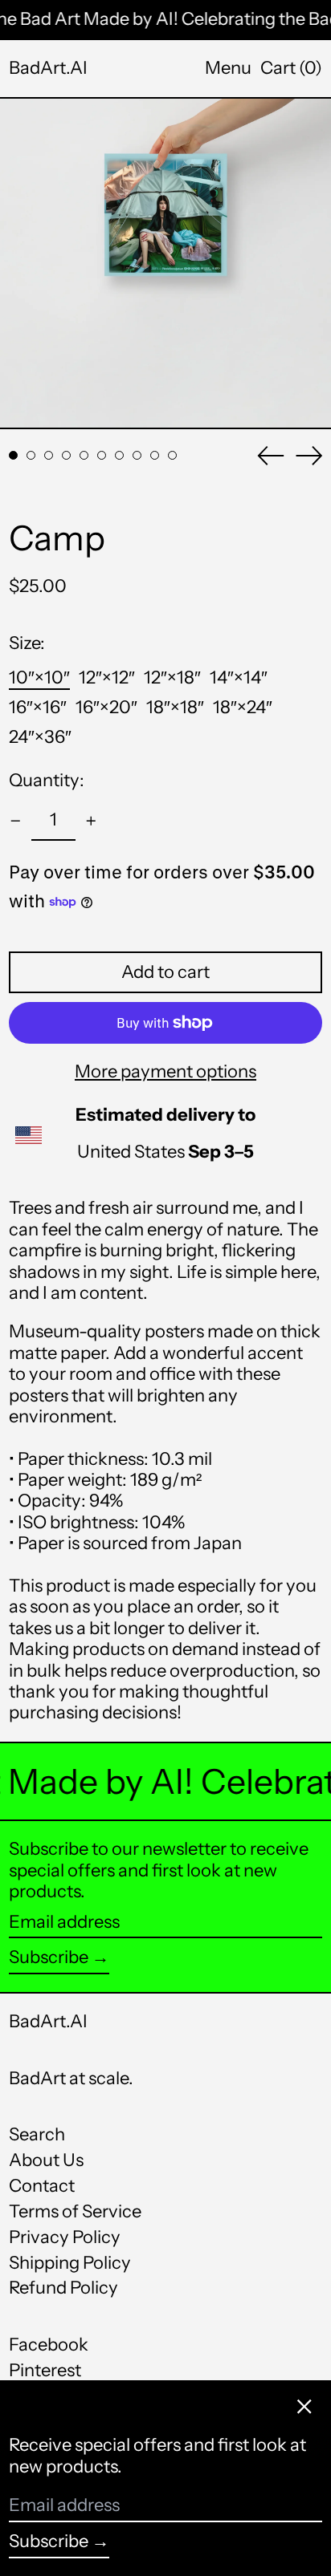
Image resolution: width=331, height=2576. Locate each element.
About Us (46, 2160)
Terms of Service (75, 2211)
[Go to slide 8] (137, 455)
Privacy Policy (65, 2237)
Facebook (49, 2345)
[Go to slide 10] (172, 455)
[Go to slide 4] (66, 455)
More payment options (165, 1072)
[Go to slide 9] (155, 455)
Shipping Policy (70, 2263)
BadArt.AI (48, 68)
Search (37, 2134)
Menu (228, 68)
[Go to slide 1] (13, 455)
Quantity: (47, 781)
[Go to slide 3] (49, 455)
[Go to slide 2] (31, 455)
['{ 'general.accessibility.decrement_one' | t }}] (16, 821)
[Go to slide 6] (102, 455)
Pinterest (45, 2371)
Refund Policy (63, 2288)
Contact (42, 2186)
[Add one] (91, 821)
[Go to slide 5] (84, 455)
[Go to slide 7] (119, 455)
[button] (291, 68)
